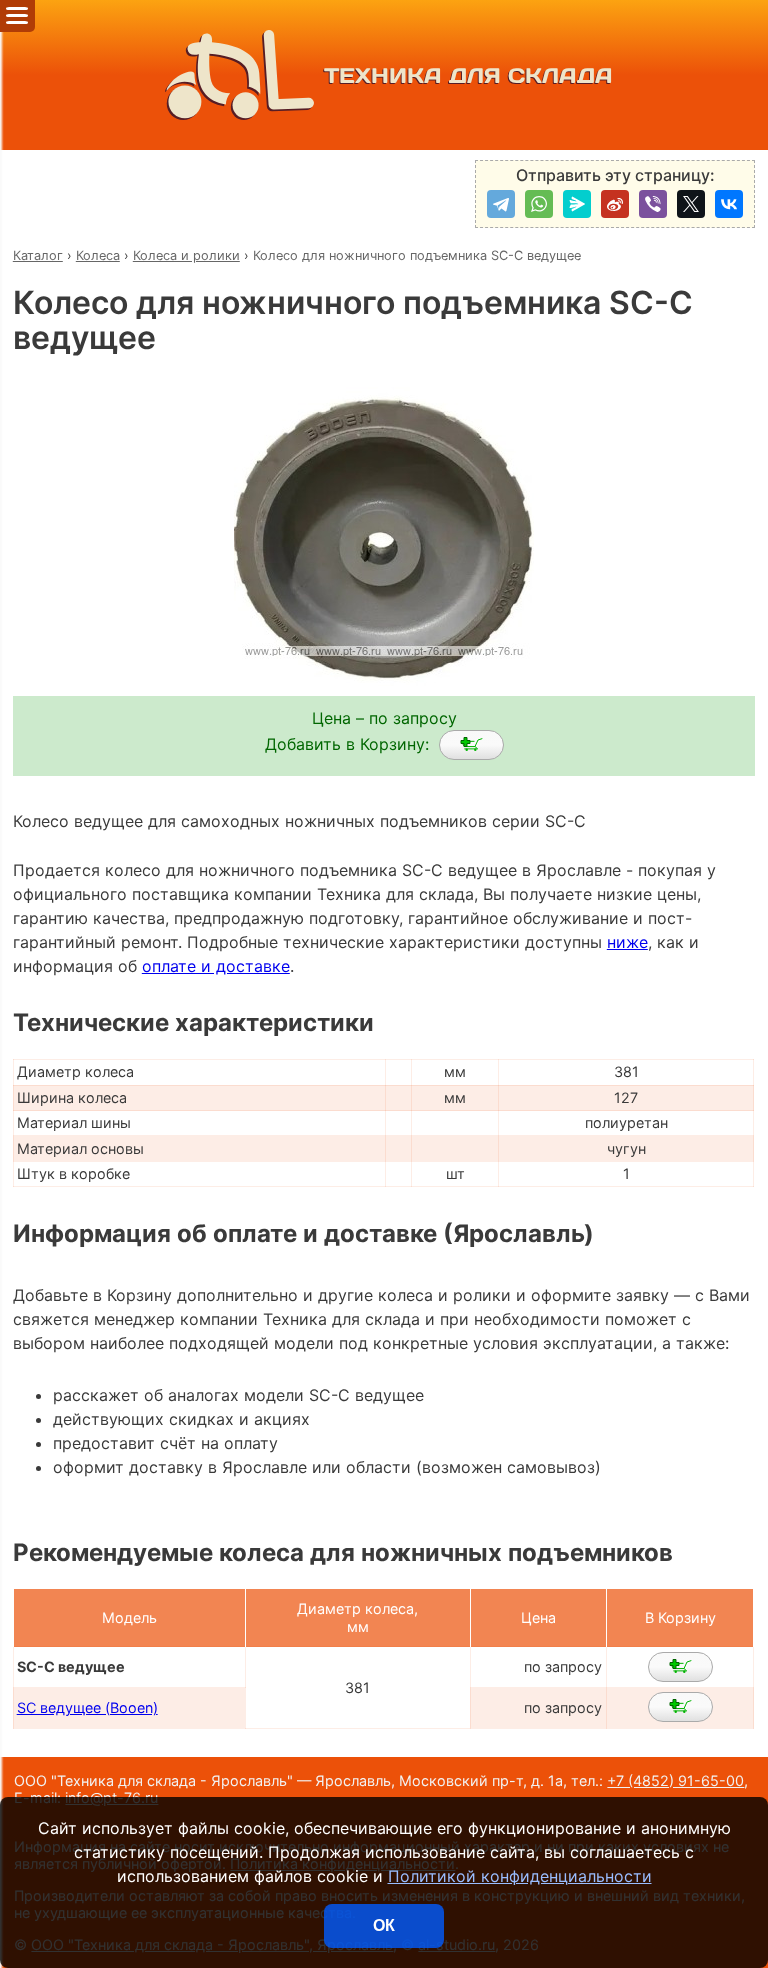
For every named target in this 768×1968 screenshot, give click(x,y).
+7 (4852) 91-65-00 (675, 1780)
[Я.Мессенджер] (577, 204)
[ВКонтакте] (729, 204)
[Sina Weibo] (615, 204)
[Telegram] (501, 204)
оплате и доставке (216, 966)
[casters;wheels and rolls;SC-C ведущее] (471, 745)
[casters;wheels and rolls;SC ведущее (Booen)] (680, 1707)
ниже (627, 942)
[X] (691, 204)
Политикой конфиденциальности (520, 1876)
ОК (384, 1925)
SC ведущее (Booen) (87, 1707)
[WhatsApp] (539, 204)
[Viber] (653, 204)
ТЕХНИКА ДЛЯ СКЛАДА (468, 75)
